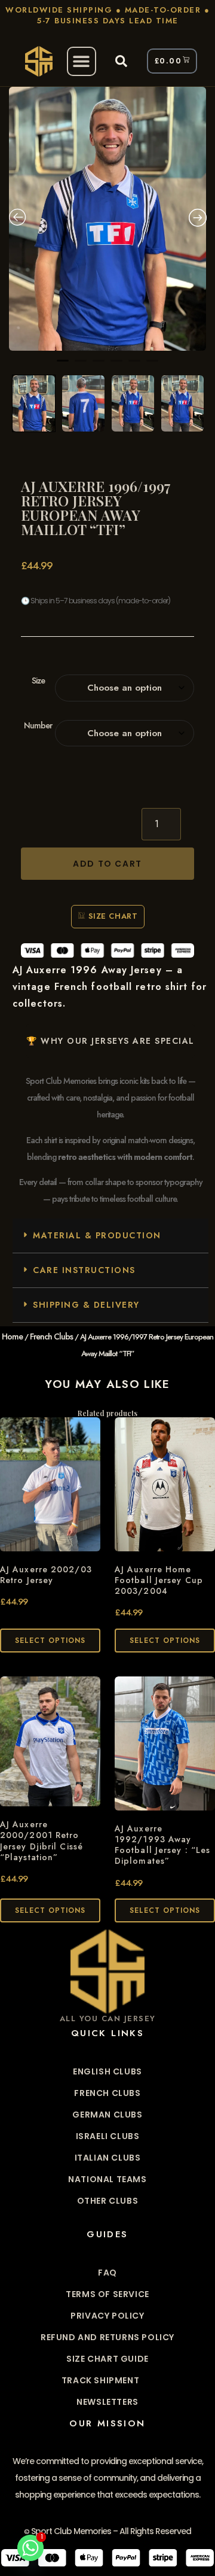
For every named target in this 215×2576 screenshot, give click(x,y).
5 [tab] (134, 366)
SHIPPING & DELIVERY (86, 1305)
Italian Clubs (108, 2158)
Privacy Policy (107, 2316)
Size (38, 681)
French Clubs (51, 1336)
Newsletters (107, 2402)
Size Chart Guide (107, 2359)
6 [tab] (152, 366)
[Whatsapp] (30, 2548)
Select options (50, 1641)
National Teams (107, 2179)
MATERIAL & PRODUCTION (97, 1235)
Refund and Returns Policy (107, 2337)
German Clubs (107, 2115)
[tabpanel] (107, 219)
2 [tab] (81, 366)
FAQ (107, 2273)
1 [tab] (63, 366)
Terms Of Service (107, 2294)
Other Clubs (108, 2201)
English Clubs (107, 2071)
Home (12, 1336)
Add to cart (107, 864)
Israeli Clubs (108, 2136)
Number (38, 726)
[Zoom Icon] (107, 219)
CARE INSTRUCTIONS (84, 1270)
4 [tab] (116, 366)
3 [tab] (99, 366)
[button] (82, 61)
